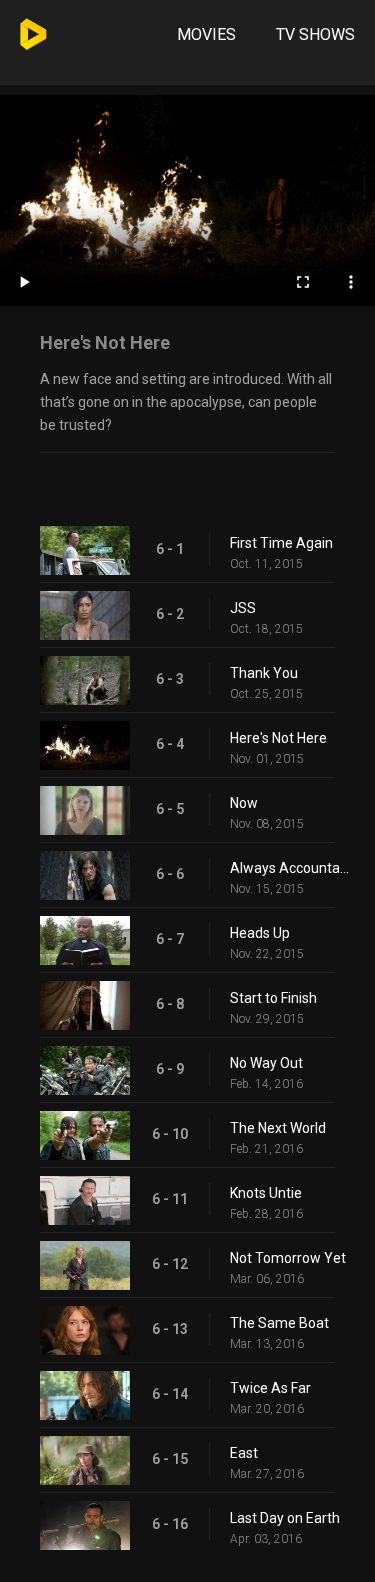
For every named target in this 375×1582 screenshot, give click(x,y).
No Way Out (266, 1063)
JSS (243, 608)
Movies (206, 34)
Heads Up (260, 933)
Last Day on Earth (285, 1518)
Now (244, 803)
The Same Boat (279, 1323)
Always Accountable (292, 868)
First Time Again (281, 543)
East (244, 1453)
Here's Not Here (278, 738)
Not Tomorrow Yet (288, 1258)
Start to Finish (273, 998)
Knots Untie (266, 1193)
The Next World (278, 1128)
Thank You (264, 673)
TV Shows (315, 34)
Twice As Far (270, 1388)
